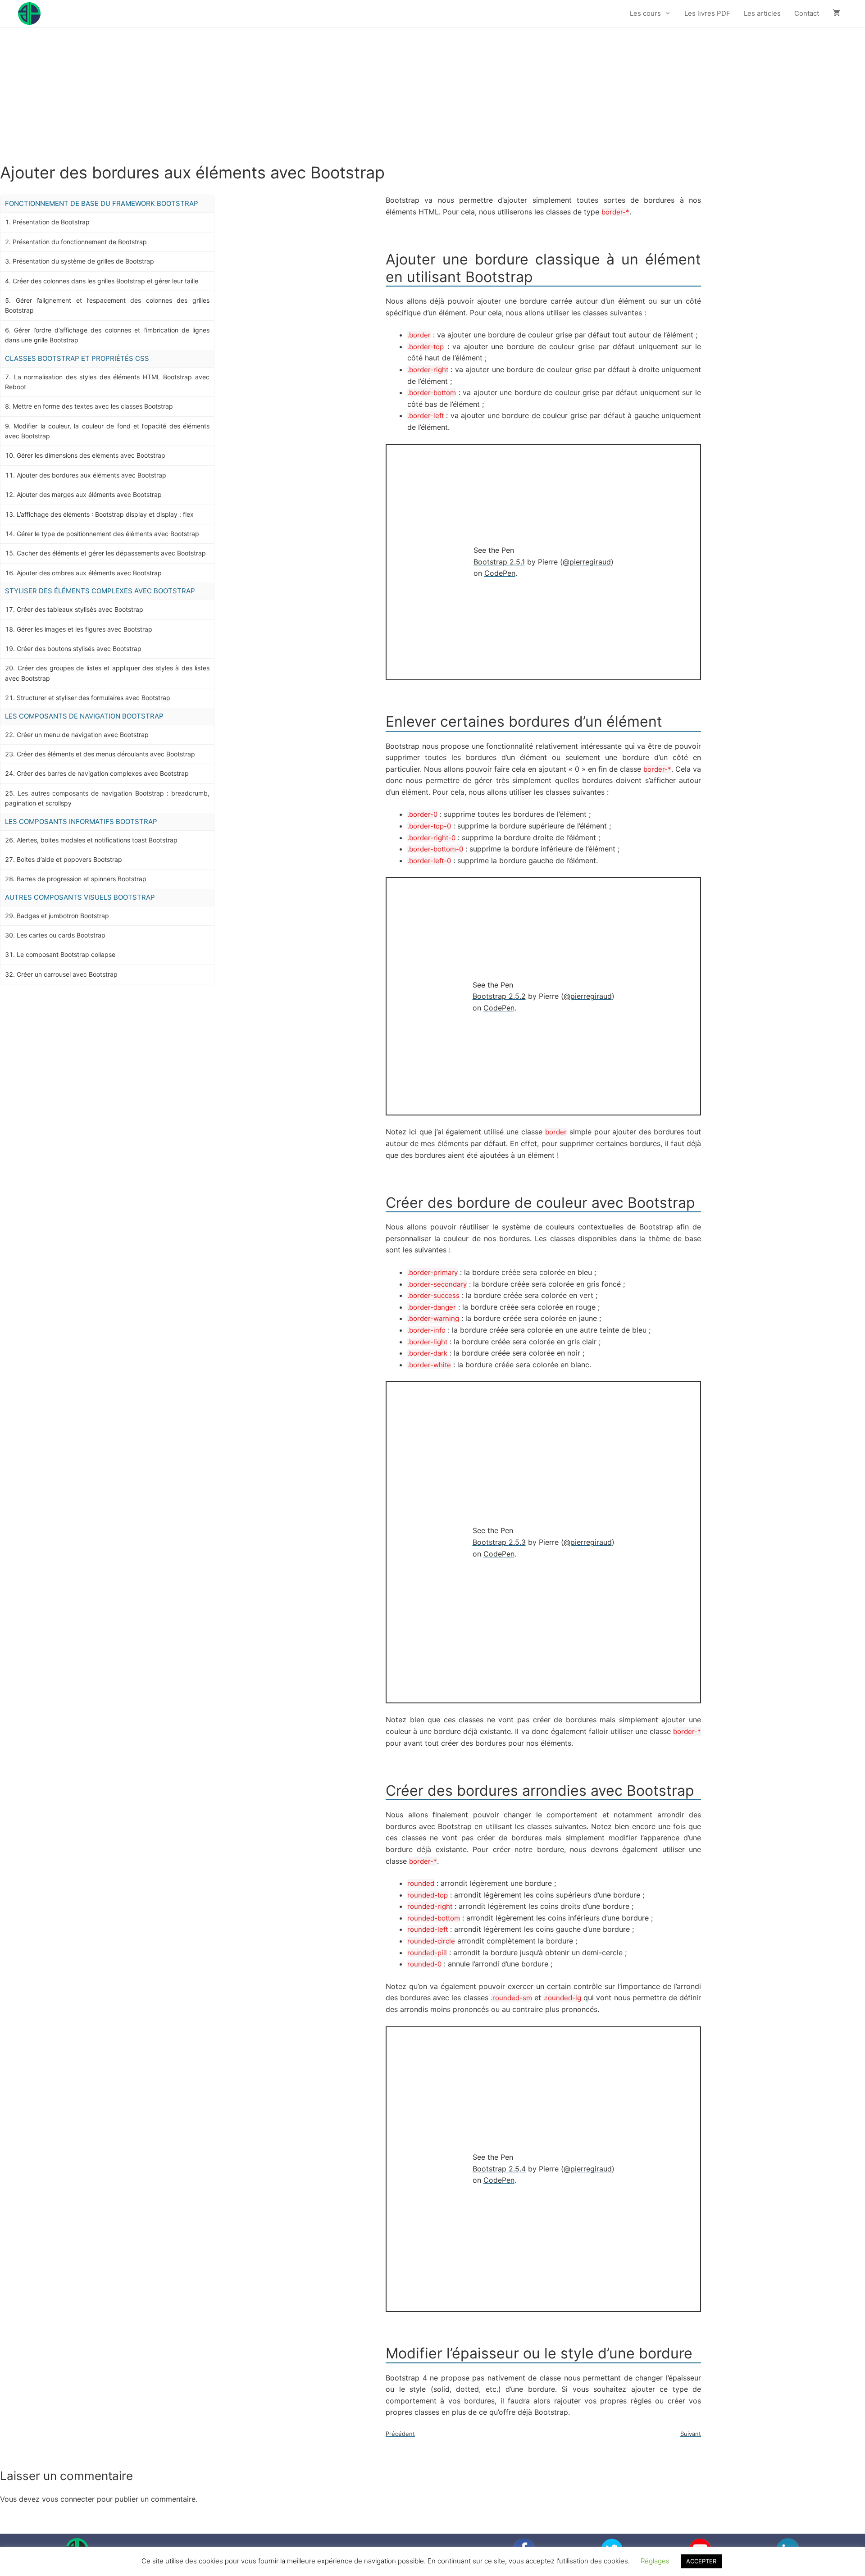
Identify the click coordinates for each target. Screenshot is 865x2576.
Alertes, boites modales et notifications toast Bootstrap (97, 840)
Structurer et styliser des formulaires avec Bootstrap (93, 698)
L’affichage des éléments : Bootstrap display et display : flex (105, 514)
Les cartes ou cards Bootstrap (61, 935)
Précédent (400, 2434)
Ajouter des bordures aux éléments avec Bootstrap (91, 475)
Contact (807, 13)
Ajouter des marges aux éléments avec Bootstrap (89, 494)
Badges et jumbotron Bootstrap (63, 916)
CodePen (500, 573)
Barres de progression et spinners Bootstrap (82, 879)
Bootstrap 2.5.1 (499, 562)
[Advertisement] (432, 96)
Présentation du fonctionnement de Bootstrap (80, 242)
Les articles (762, 13)
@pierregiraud (587, 562)
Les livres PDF (707, 13)
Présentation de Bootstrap (51, 222)
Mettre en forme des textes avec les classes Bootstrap (93, 406)
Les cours (645, 13)
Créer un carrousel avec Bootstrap (67, 974)
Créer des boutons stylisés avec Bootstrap (79, 649)
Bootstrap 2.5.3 (499, 1542)
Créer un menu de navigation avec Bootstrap (83, 735)
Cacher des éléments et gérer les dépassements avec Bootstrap (111, 553)
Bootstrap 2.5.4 (499, 2169)
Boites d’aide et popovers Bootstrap (69, 859)
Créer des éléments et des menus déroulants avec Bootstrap (106, 754)
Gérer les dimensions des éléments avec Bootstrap (91, 455)
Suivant (691, 2434)
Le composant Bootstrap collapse (66, 954)
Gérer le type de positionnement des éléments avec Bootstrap (108, 534)
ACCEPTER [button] (701, 2561)
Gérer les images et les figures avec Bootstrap (84, 629)
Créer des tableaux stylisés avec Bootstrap (80, 609)
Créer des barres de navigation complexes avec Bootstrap (103, 773)
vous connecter (68, 2499)
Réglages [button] (655, 2561)
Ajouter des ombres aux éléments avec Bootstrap (89, 573)
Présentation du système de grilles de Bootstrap (83, 261)
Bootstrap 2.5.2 (499, 996)
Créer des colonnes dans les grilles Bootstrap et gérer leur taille (105, 281)
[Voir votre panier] (836, 14)
